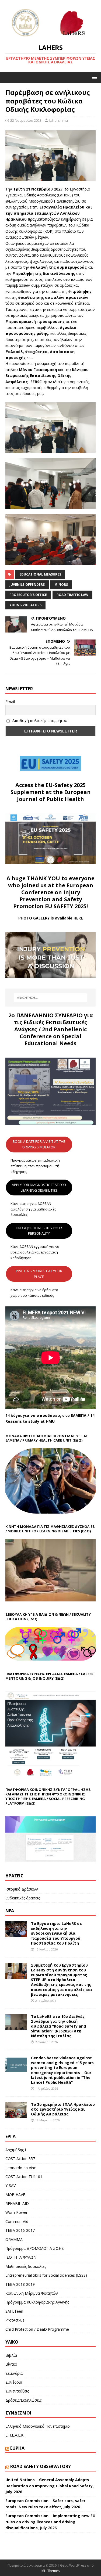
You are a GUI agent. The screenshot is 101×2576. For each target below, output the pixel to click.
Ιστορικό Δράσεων (22, 1889)
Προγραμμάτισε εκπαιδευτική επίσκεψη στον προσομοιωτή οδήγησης (35, 1166)
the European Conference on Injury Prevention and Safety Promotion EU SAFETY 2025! (53, 896)
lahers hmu (59, 120)
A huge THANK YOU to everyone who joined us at (50, 882)
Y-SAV (11, 2185)
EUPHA (17, 2448)
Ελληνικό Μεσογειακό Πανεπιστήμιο (38, 2426)
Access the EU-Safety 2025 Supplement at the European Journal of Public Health (51, 792)
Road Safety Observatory (41, 2466)
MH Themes (50, 2571)
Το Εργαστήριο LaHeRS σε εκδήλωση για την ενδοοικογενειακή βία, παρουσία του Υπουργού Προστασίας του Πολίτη (56, 1933)
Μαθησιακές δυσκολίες (26, 2266)
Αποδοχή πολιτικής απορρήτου (39, 721)
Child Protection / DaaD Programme (37, 2329)
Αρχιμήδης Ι (16, 2150)
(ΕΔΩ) (77, 1440)
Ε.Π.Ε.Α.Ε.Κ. (15, 2435)
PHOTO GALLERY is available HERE (51, 918)
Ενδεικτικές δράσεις (23, 1898)
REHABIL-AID (17, 2203)
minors (61, 585)
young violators (25, 605)
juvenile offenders (27, 585)
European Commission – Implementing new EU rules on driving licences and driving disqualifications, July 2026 (50, 2522)
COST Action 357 (20, 2159)
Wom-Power (16, 2212)
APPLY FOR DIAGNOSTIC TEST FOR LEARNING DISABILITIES (39, 1188)
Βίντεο (11, 2364)
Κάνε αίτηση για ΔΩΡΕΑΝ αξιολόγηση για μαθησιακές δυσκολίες (33, 1209)
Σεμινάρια (14, 2373)
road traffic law (72, 595)
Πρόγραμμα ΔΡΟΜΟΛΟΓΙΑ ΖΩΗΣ (35, 2248)
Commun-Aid (17, 2221)
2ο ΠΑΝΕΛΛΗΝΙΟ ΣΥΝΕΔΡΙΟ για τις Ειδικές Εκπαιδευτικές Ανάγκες (51, 1022)
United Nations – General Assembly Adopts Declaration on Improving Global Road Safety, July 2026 (50, 2486)
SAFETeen (14, 2311)
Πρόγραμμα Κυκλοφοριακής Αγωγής (37, 2302)
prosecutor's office (28, 595)
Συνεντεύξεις (17, 2391)
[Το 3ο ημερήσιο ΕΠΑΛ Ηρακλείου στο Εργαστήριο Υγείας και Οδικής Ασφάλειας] (16, 2115)
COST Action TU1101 (24, 2177)
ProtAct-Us (15, 2320)
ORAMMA (14, 2239)
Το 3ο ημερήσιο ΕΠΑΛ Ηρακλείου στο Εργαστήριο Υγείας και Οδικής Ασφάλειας (63, 2109)
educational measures (40, 574)
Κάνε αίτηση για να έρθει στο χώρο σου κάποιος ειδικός (34, 1293)
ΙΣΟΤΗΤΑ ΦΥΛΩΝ (21, 2257)
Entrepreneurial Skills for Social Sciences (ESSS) (46, 2275)
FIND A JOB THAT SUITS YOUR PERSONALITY (39, 1231)
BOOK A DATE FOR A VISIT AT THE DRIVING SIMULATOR (39, 1144)
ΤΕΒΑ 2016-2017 (20, 2230)
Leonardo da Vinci (21, 2168)
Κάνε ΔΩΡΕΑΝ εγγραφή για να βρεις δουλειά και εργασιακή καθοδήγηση (35, 1252)
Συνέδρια (14, 2382)
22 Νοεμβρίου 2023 (26, 120)
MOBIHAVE (15, 2195)
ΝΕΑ (10, 1911)
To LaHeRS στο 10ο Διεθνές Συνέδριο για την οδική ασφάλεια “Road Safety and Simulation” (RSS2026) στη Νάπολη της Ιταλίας (58, 2026)
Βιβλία (11, 2355)
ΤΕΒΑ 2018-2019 (20, 2284)
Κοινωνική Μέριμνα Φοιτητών (32, 2293)
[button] (94, 77)
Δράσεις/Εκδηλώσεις (23, 2400)
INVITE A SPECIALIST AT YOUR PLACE (39, 1274)
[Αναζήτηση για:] (51, 998)
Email (10, 702)
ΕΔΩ (60, 1678)
